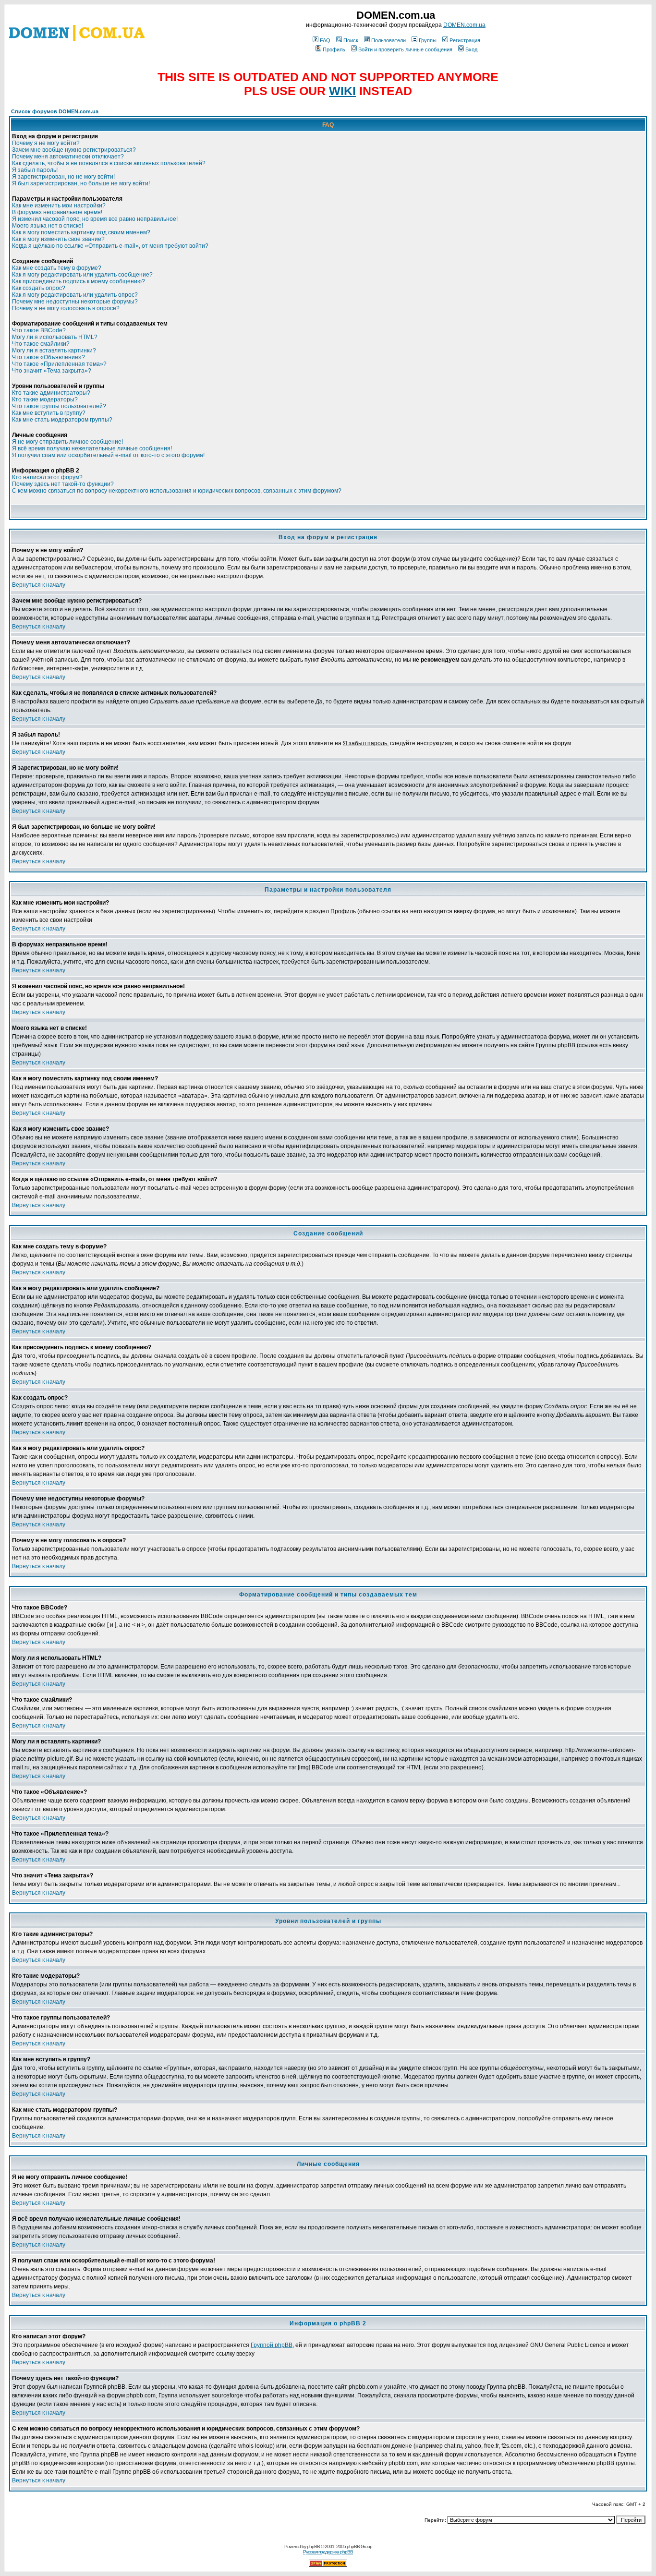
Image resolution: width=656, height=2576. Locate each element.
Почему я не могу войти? (46, 143)
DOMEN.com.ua (464, 25)
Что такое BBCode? (39, 330)
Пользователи (389, 40)
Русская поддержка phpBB (328, 2552)
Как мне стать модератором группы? (62, 420)
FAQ (325, 40)
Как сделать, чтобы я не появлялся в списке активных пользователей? (109, 163)
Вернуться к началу (39, 585)
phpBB (313, 2546)
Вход (471, 49)
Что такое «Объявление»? (49, 357)
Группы (428, 40)
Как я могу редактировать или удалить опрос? (75, 295)
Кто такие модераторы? (45, 399)
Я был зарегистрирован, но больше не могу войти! (81, 183)
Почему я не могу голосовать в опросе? (66, 308)
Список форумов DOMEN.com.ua (55, 111)
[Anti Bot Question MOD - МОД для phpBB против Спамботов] (328, 2565)
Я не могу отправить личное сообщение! (67, 442)
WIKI (342, 91)
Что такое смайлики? (41, 344)
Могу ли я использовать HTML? (55, 337)
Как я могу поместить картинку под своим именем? (81, 232)
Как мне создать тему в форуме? (57, 268)
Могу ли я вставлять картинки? (54, 351)
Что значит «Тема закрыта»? (52, 371)
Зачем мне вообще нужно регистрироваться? (74, 150)
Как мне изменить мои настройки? (59, 206)
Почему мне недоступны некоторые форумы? (75, 302)
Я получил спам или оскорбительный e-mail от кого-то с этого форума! (108, 455)
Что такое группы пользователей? (59, 406)
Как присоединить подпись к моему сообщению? (79, 281)
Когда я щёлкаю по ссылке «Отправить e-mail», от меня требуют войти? (110, 246)
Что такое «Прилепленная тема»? (59, 364)
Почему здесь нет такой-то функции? (63, 484)
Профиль (334, 49)
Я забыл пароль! (35, 170)
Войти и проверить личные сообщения (405, 49)
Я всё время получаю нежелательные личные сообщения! (92, 448)
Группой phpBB (272, 2345)
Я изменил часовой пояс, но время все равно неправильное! (95, 219)
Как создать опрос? (39, 288)
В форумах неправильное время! (57, 212)
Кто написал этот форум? (47, 477)
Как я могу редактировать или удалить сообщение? (82, 275)
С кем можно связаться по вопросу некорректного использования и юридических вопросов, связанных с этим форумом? (177, 491)
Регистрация (465, 40)
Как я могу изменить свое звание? (58, 239)
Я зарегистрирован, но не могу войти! (63, 177)
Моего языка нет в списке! (48, 226)
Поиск (351, 40)
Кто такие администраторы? (51, 393)
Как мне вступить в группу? (49, 413)
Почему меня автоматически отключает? (68, 157)
